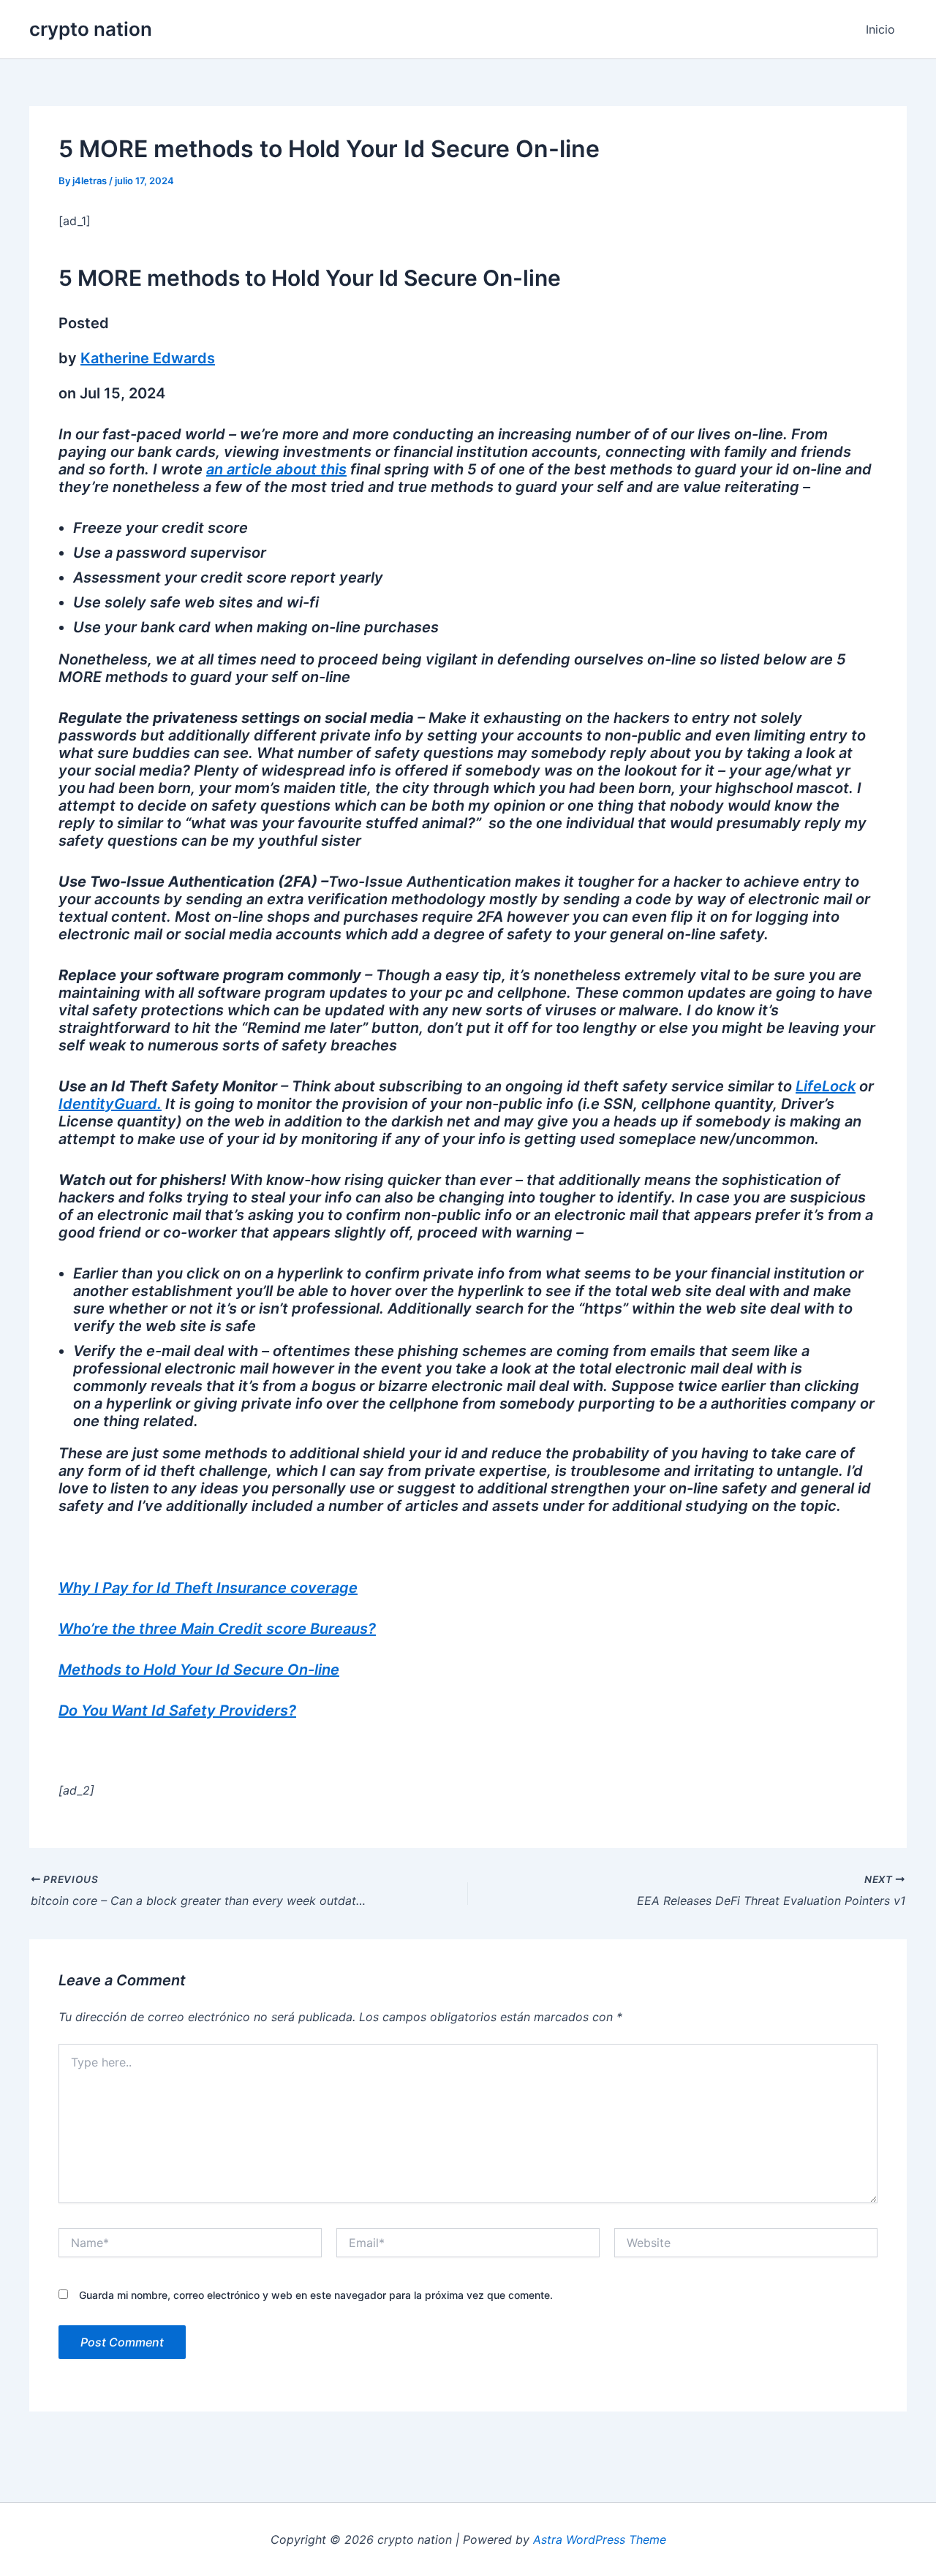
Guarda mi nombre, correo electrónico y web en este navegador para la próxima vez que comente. (316, 2295)
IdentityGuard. (110, 1104)
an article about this (276, 469)
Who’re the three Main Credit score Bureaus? (217, 1629)
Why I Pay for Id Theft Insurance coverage (208, 1588)
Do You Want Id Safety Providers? (177, 1711)
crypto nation (91, 29)
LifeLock (826, 1086)
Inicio (880, 29)
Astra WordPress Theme (600, 2539)
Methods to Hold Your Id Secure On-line (199, 1670)
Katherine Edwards (148, 358)
